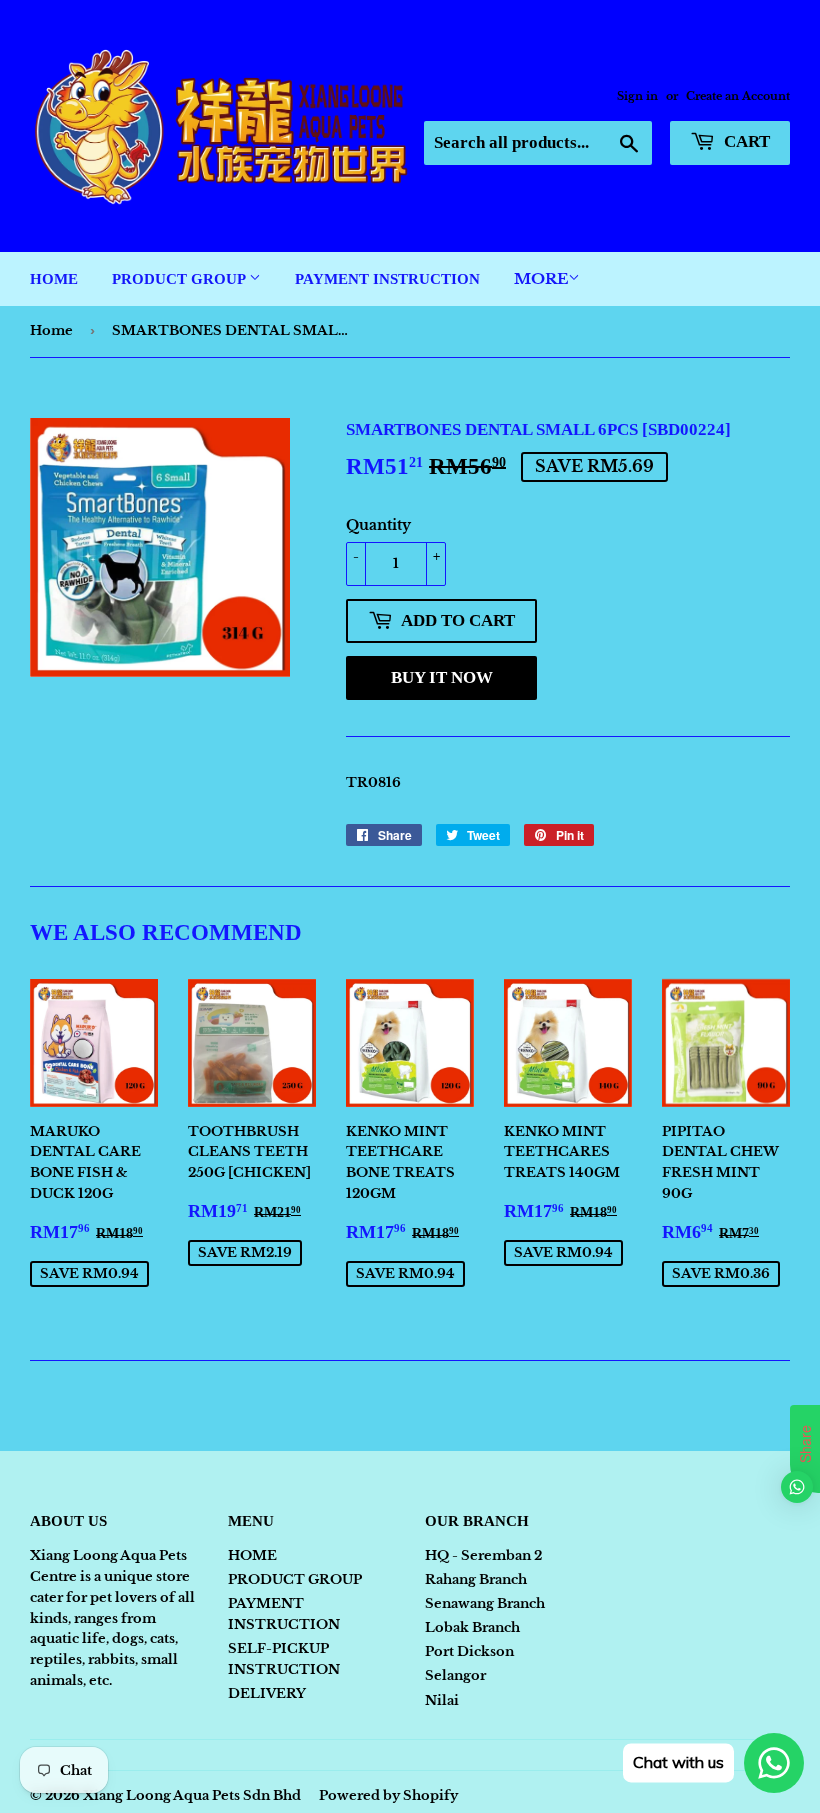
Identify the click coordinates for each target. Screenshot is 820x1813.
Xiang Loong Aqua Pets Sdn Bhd (192, 1795)
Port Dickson (469, 1651)
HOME (54, 279)
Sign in (637, 96)
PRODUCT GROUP (180, 279)
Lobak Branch (472, 1627)
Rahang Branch (476, 1579)
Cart (745, 141)
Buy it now (442, 677)
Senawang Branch (485, 1603)
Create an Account (738, 96)
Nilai (442, 1700)
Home (51, 330)
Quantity (378, 525)
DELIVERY (267, 1693)
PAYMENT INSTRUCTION (387, 279)
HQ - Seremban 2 (483, 1555)
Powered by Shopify (388, 1795)
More (541, 278)
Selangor (455, 1675)
